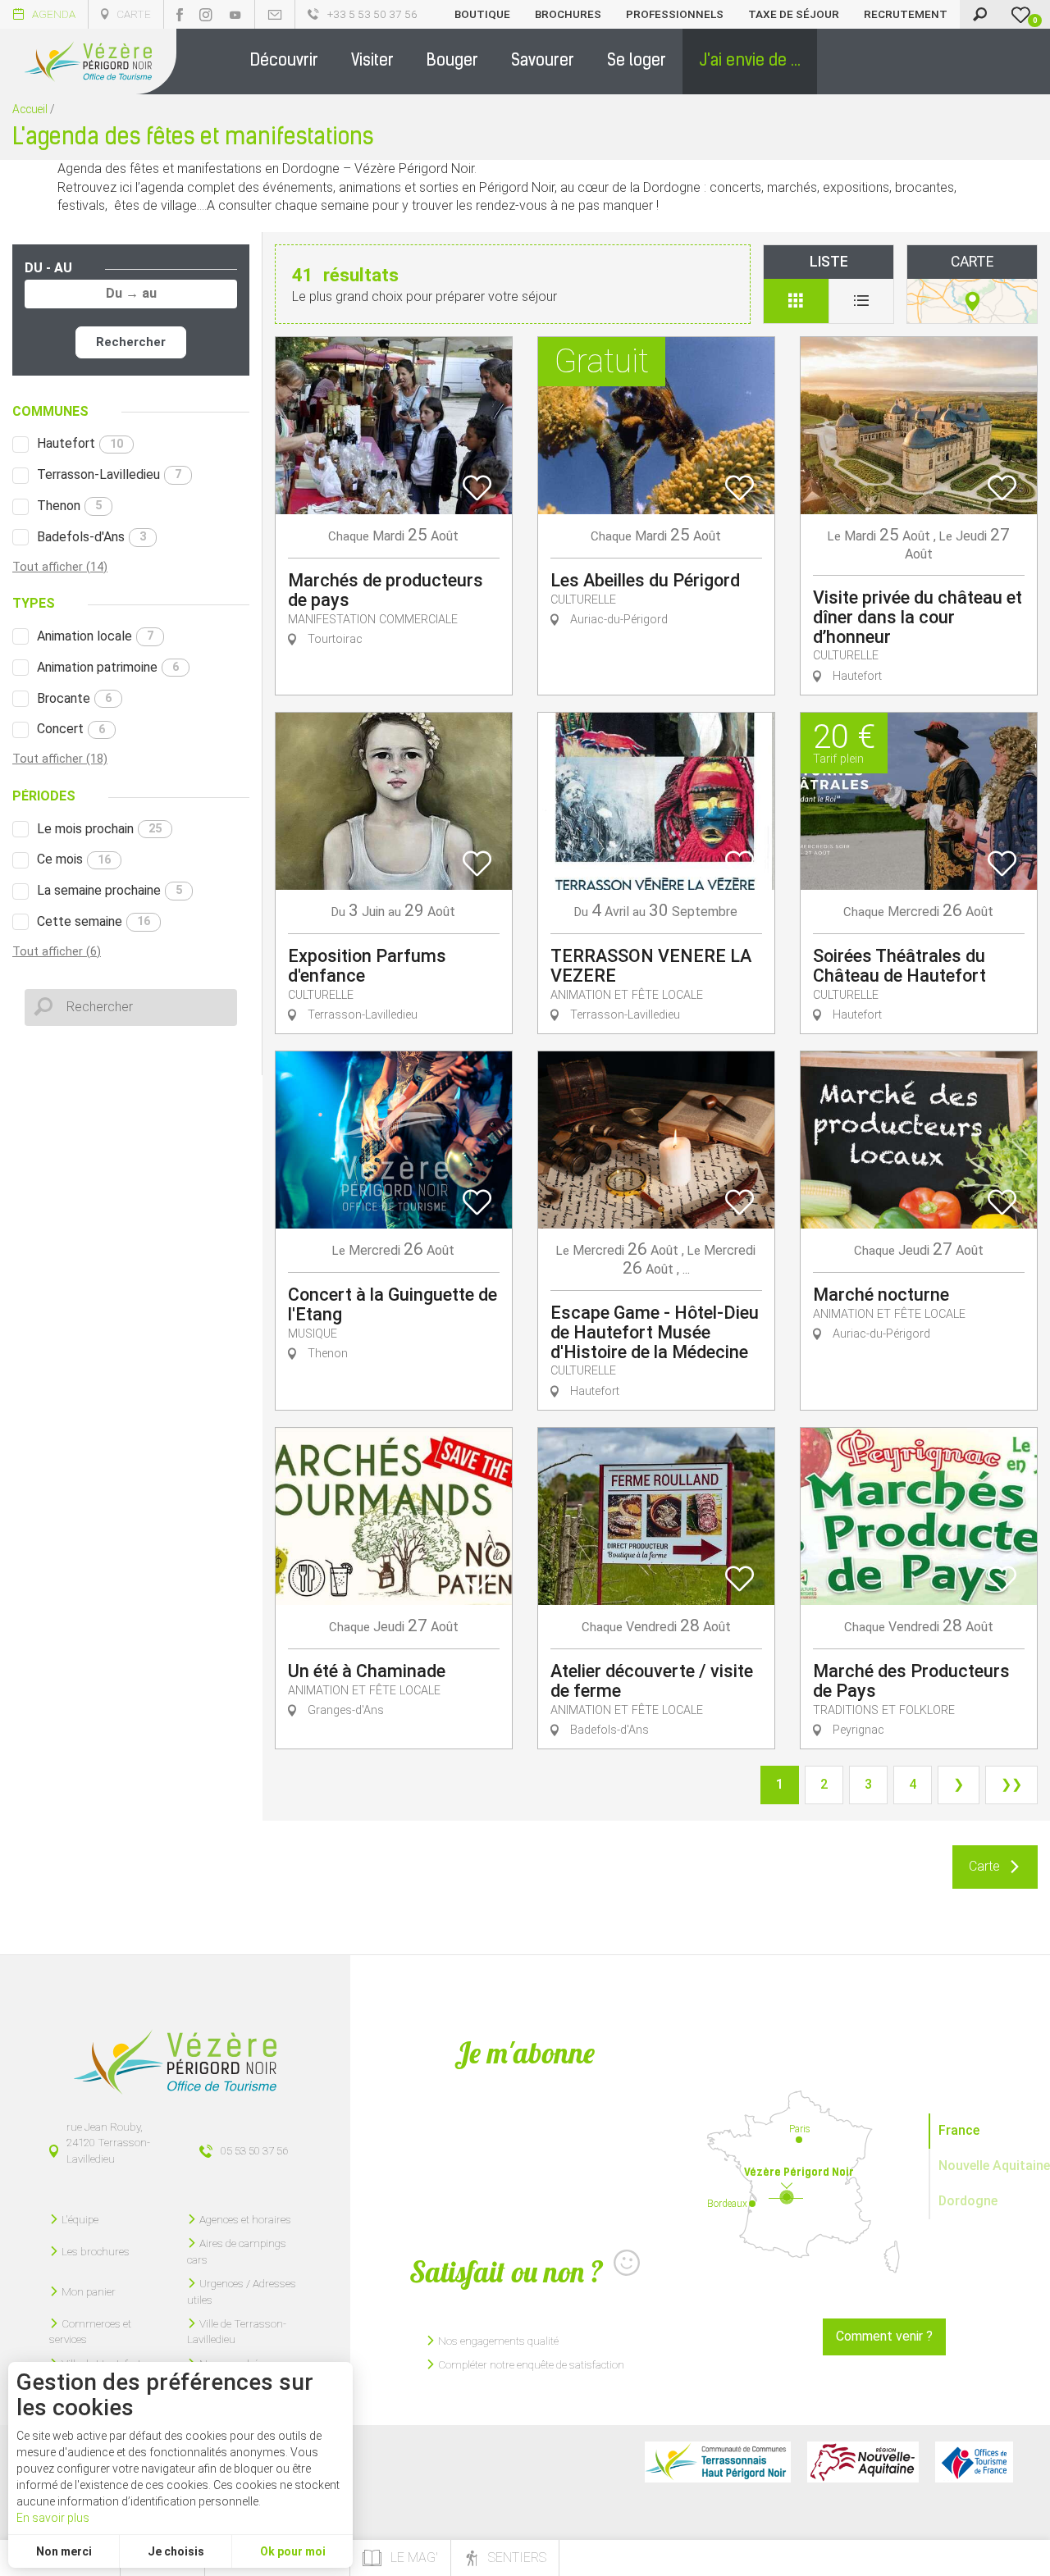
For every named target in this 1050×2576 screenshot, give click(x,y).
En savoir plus (53, 2518)
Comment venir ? (884, 2336)
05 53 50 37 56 (254, 2150)
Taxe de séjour (794, 14)
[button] (284, 62)
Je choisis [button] (176, 2551)
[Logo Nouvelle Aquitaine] (863, 2462)
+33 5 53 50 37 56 (372, 14)
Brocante (74, 698)
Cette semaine (94, 921)
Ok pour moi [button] (293, 2551)
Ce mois (74, 859)
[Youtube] (235, 15)
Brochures (568, 14)
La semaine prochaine (110, 890)
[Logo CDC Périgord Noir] (718, 2462)
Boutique (482, 14)
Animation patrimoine (108, 667)
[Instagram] (206, 15)
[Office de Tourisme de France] (974, 2462)
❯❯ (1011, 1784)
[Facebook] (180, 15)
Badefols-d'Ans (91, 537)
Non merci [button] (64, 2551)
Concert (71, 729)
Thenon (69, 506)
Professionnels (675, 14)
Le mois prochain (99, 829)
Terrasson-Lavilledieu (109, 474)
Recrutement (906, 14)
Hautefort (80, 443)
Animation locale (95, 636)
